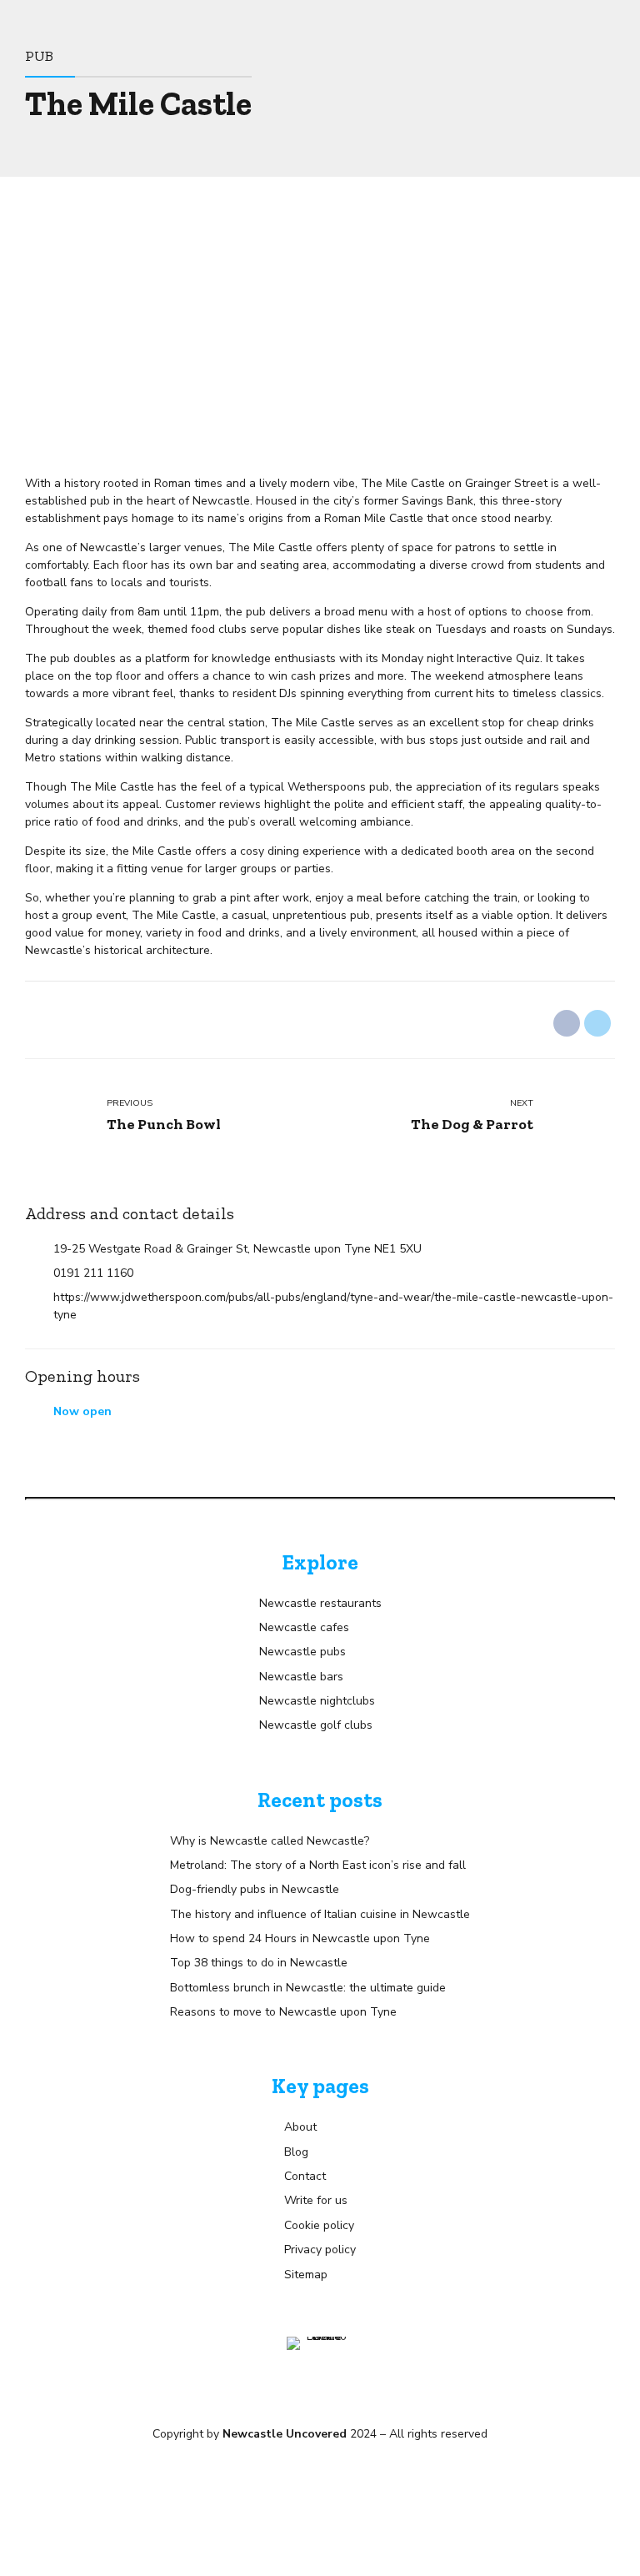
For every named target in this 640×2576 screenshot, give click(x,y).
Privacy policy (320, 2250)
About (300, 2127)
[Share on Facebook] (567, 1023)
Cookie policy (319, 2225)
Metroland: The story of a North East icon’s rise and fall (318, 1865)
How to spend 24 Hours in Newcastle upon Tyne (300, 1938)
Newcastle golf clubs (316, 1725)
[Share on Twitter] (597, 1023)
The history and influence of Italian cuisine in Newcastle (320, 1914)
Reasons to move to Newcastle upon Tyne (283, 2012)
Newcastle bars (301, 1677)
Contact (305, 2176)
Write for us (316, 2200)
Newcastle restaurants (320, 1603)
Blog (296, 2152)
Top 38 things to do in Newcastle (259, 1963)
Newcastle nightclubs (317, 1701)
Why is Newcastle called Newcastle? (270, 1841)
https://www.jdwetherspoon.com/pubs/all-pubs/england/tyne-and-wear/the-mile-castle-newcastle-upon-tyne (333, 1306)
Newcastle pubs (302, 1652)
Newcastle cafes (304, 1627)
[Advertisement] (320, 302)
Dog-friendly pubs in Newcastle (255, 1889)
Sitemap (306, 2275)
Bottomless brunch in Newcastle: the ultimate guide (308, 1988)
